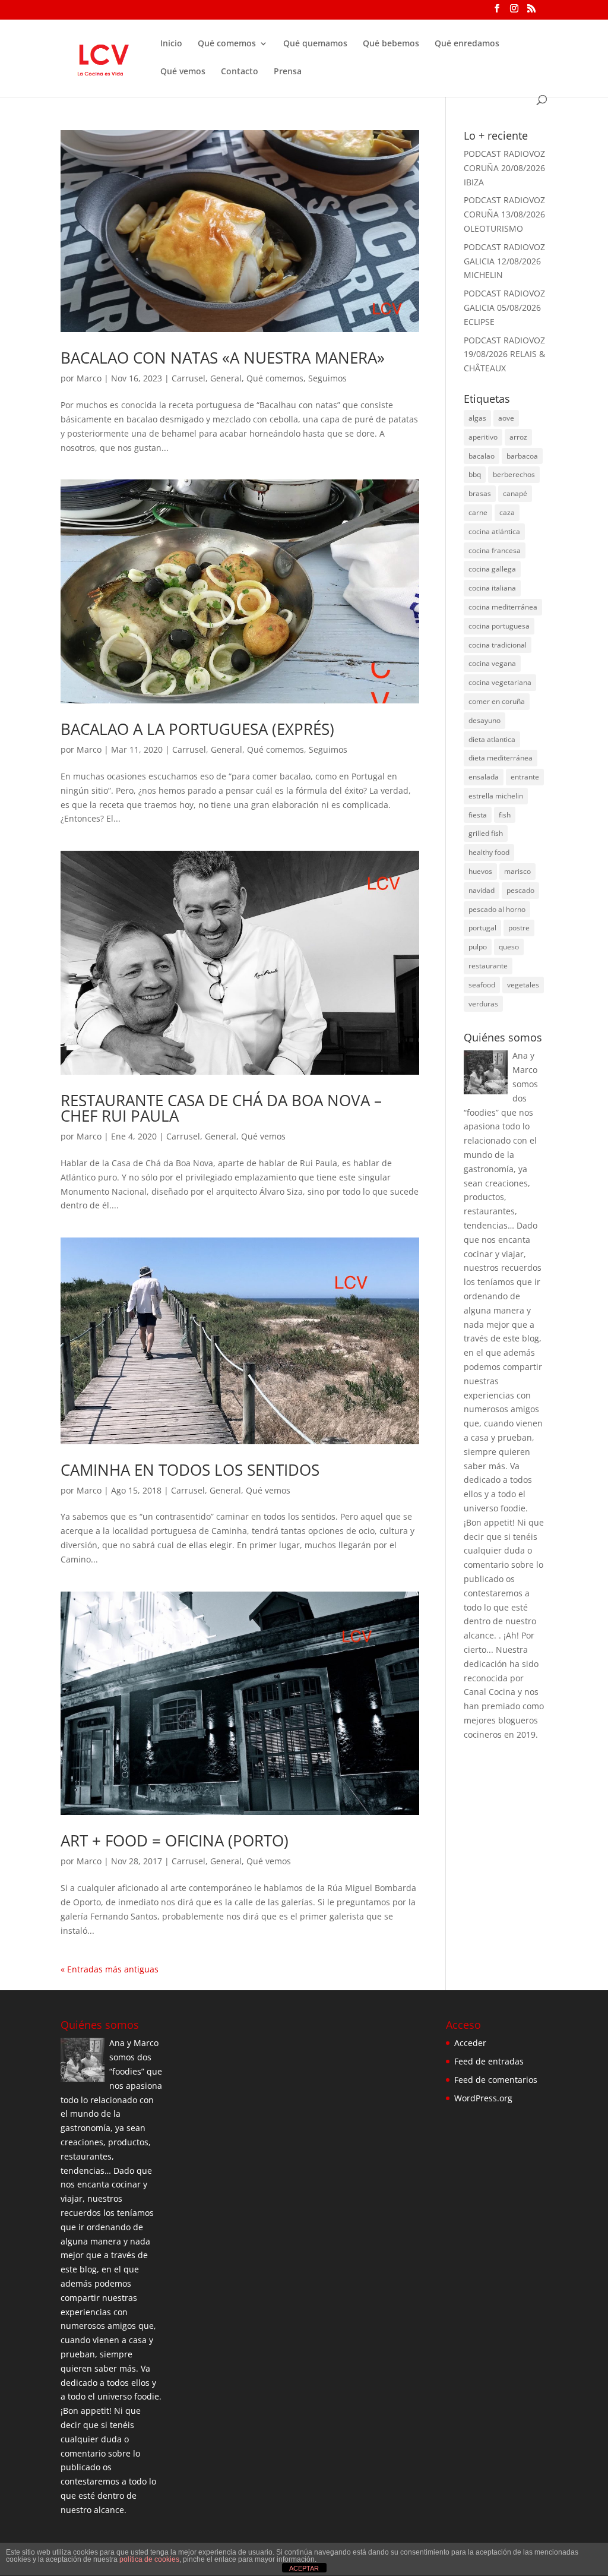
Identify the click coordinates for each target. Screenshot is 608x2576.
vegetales (523, 985)
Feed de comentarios (496, 2080)
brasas (480, 493)
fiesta (478, 815)
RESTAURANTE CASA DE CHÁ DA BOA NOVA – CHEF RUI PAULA (221, 1108)
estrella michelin (496, 796)
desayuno (484, 720)
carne (478, 512)
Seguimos (327, 378)
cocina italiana (492, 588)
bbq (475, 474)
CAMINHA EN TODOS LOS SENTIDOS (190, 1470)
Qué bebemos (391, 44)
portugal (482, 928)
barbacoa (522, 456)
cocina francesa (495, 550)
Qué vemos (183, 72)
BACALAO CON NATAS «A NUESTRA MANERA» (223, 358)
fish (505, 815)
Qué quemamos (315, 44)
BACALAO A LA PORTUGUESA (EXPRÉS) (197, 729)
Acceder (470, 2043)
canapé (515, 493)
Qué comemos (227, 44)
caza (507, 512)
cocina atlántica (494, 531)
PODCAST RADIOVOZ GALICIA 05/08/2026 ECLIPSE (504, 307)
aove (506, 418)
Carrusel (189, 378)
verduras (483, 1004)
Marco (89, 378)
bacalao (482, 456)
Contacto (240, 72)
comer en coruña (497, 701)
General (226, 378)
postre (519, 928)
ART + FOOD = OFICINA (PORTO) (175, 1841)
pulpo (478, 947)
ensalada (484, 777)
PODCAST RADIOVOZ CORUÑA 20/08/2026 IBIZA (504, 168)
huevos (480, 871)
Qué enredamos (467, 44)
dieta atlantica (492, 739)
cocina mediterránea (503, 607)
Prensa (288, 72)
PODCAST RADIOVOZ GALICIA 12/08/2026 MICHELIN (504, 261)
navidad (482, 890)
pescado (520, 890)
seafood (482, 985)
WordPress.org (483, 2098)
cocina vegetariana (500, 682)
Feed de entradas (489, 2061)
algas (477, 418)
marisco (517, 871)
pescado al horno (497, 909)
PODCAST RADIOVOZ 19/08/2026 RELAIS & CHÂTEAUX (504, 354)
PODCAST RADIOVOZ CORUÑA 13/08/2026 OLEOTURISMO (504, 214)
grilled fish (486, 833)
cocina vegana (492, 663)
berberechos (514, 474)
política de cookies (149, 2559)
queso (509, 947)
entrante (525, 777)
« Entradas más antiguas (110, 1969)
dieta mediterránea (501, 758)
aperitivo (483, 437)
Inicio (171, 44)
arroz (518, 437)
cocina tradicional (498, 645)
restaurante (488, 966)
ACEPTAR (304, 2568)
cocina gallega (492, 569)
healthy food (489, 852)
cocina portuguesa (499, 626)
